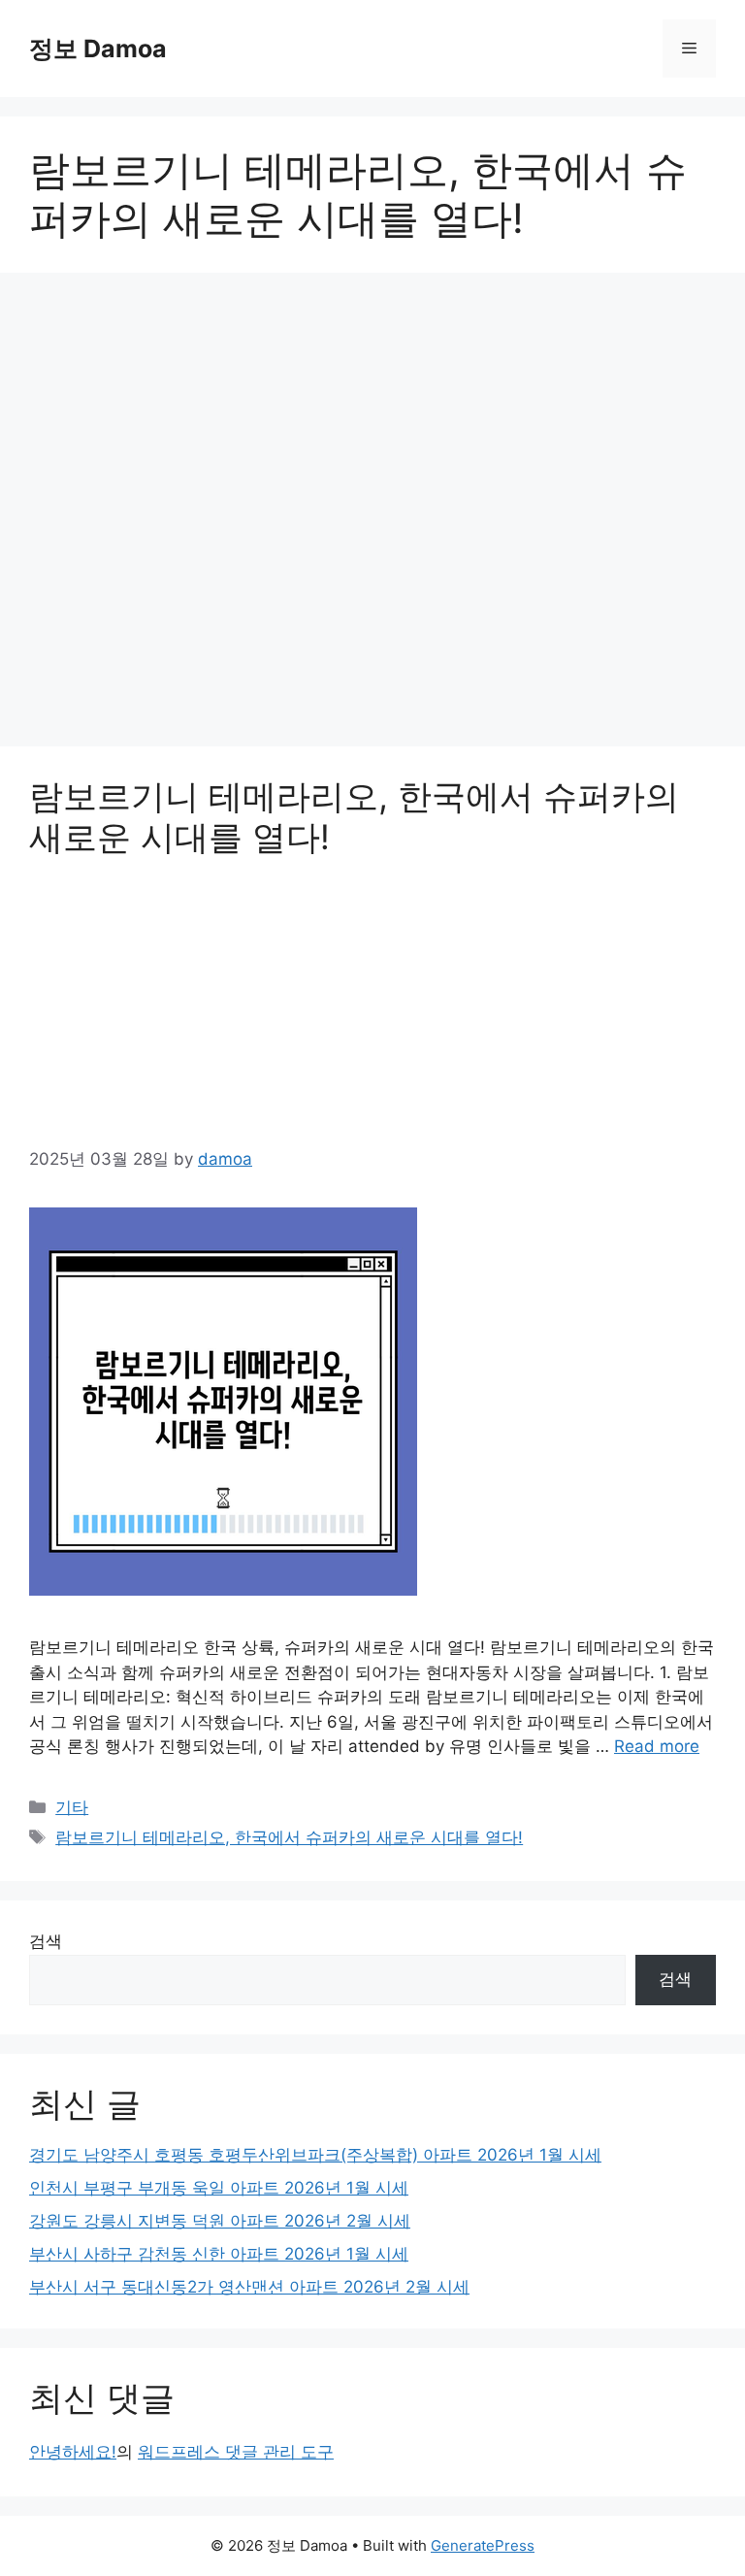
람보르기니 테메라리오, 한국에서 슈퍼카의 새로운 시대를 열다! (289, 1837)
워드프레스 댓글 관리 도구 (236, 2452)
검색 (46, 1941)
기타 (72, 1807)
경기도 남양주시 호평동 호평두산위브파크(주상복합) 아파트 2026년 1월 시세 (315, 2155)
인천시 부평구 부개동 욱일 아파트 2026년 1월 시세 (219, 2188)
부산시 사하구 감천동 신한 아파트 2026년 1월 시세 (219, 2254)
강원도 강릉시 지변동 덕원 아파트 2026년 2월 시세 (220, 2221)
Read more (657, 1746)
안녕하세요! (73, 2452)
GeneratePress (483, 2545)
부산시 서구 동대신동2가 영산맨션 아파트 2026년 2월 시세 (249, 2287)
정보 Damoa (98, 49)
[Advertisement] (372, 515)
